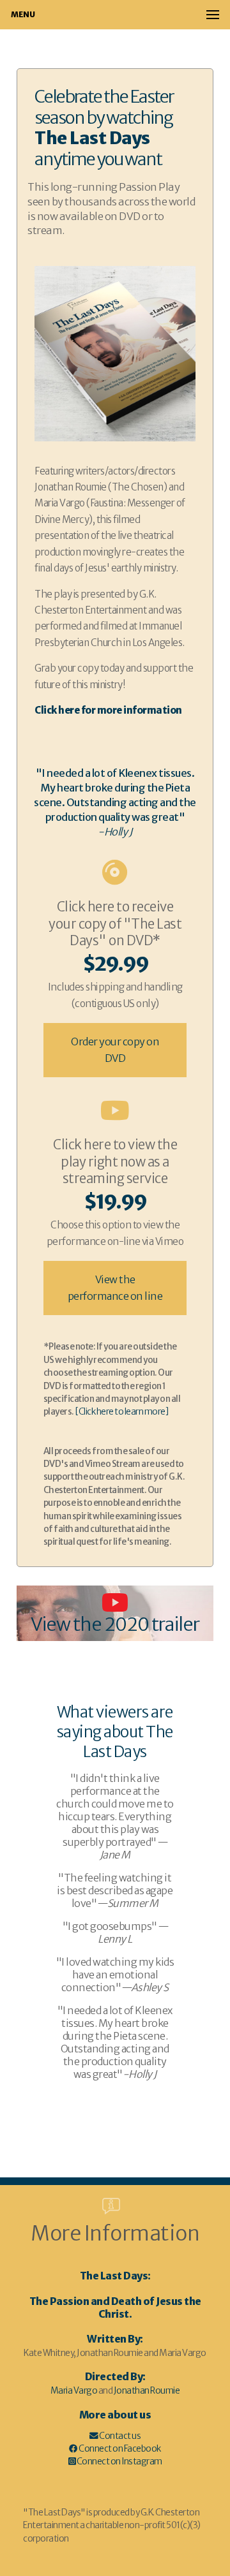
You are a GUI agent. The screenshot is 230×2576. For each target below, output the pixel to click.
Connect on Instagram (119, 2462)
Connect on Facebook (119, 2449)
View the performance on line (115, 1288)
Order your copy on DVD (115, 1050)
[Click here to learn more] (121, 1412)
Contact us (119, 2436)
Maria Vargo (74, 2391)
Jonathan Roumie (147, 2391)
